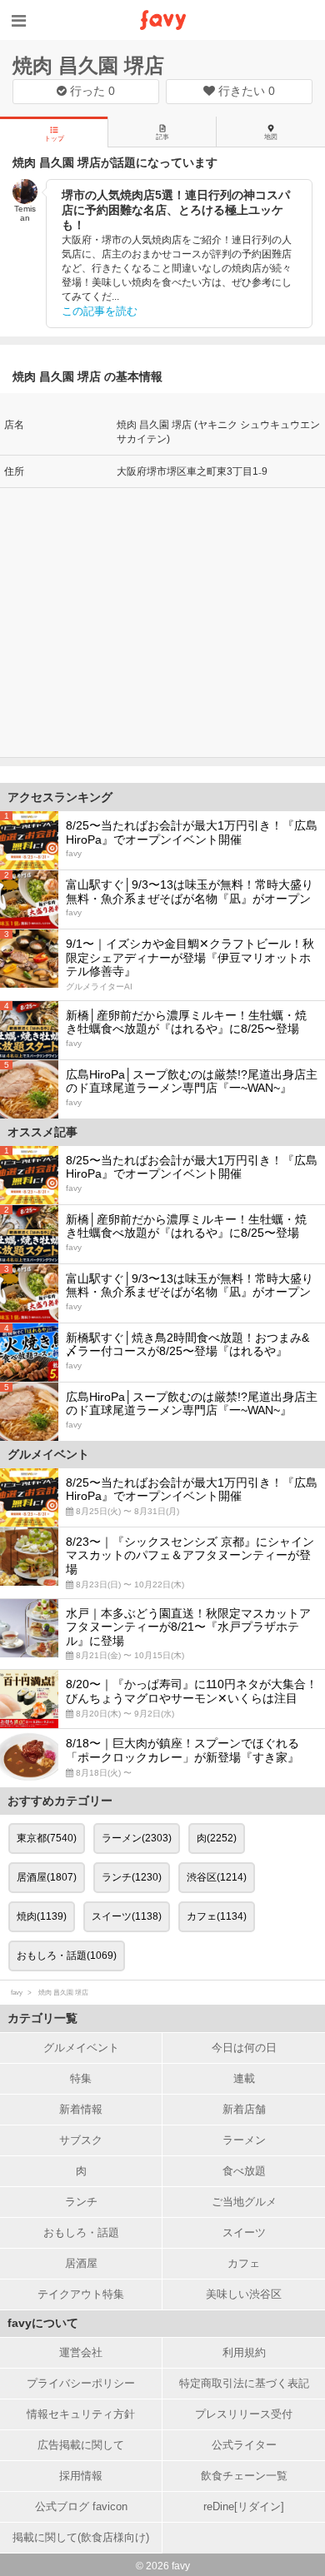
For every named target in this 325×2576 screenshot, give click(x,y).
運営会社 (81, 2352)
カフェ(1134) (217, 1916)
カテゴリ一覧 (42, 2018)
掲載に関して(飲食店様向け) (81, 2537)
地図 (271, 137)
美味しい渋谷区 (244, 2294)
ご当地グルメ (244, 2202)
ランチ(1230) (132, 1877)
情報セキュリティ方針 (81, 2414)
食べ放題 (244, 2171)
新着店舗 (244, 2109)
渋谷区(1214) (217, 1877)
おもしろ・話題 (81, 2232)
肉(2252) (217, 1838)
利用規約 (244, 2352)
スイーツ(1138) (127, 1916)
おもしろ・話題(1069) (67, 1956)
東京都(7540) (47, 1838)
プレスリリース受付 (244, 2414)
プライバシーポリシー (81, 2383)
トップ (54, 139)
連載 (244, 2078)
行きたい (245, 91)
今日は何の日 (244, 2048)
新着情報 (81, 2109)
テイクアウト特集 (81, 2294)
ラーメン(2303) (137, 1838)
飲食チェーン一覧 (244, 2476)
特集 (81, 2078)
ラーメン (244, 2140)
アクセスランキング (60, 797)
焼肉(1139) (42, 1916)
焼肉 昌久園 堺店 (88, 65)
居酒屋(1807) (47, 1877)
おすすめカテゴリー (60, 1801)
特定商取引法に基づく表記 (244, 2383)
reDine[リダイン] (244, 2506)
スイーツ (244, 2232)
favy (17, 1993)
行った (91, 91)
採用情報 (81, 2476)
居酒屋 (81, 2263)
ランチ (81, 2202)
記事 (162, 137)
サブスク (81, 2140)
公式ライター (244, 2445)
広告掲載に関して (81, 2445)
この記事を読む (100, 311)
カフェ (244, 2263)
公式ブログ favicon (81, 2506)
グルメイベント (81, 2048)
